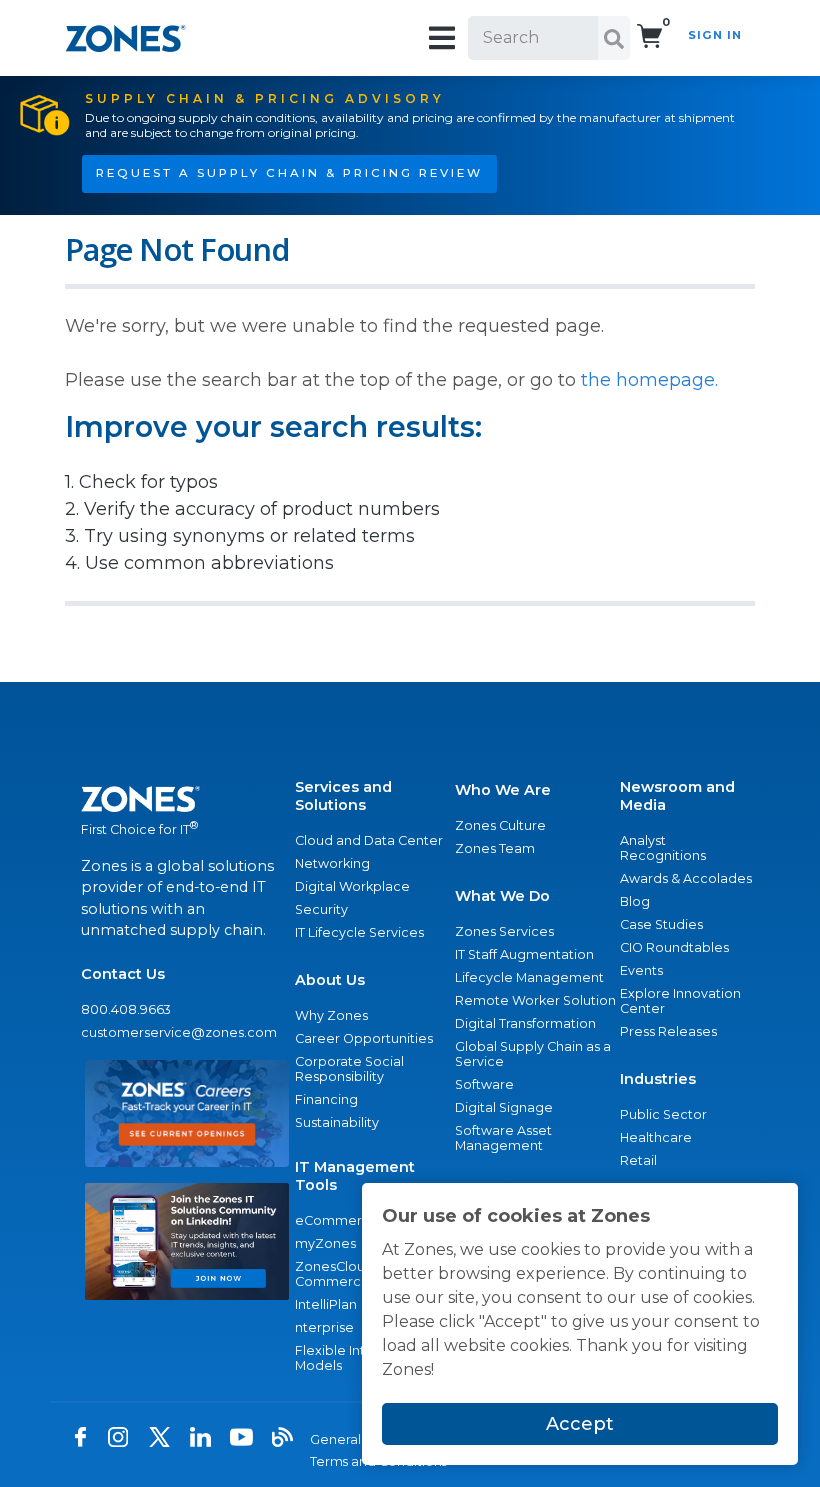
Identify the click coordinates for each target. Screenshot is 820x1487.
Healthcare (656, 1137)
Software (484, 1084)
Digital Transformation (525, 1023)
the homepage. (649, 380)
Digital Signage (504, 1107)
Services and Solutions (343, 796)
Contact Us (123, 974)
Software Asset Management (503, 1138)
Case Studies (661, 924)
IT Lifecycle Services (359, 932)
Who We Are (503, 790)
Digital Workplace (352, 886)
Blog (635, 901)
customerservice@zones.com (179, 1032)
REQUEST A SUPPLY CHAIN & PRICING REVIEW (289, 173)
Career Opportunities (364, 1038)
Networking (332, 863)
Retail (638, 1160)
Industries (658, 1079)
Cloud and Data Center (369, 840)
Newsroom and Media (677, 796)
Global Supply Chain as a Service (533, 1054)
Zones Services (504, 931)
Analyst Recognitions (663, 848)
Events (641, 970)
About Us (330, 980)
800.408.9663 (126, 1009)
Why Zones (331, 1015)
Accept (580, 1424)
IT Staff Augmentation (524, 954)
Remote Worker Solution (535, 1000)
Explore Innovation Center (680, 1001)
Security (321, 909)
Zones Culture (500, 825)
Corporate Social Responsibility (349, 1069)
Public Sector (663, 1114)
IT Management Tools (355, 1176)
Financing (326, 1099)
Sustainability (337, 1122)
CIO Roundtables (674, 947)
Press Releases (668, 1031)
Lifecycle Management (529, 977)
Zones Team (495, 848)
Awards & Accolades (686, 878)
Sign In (715, 35)
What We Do (502, 896)
